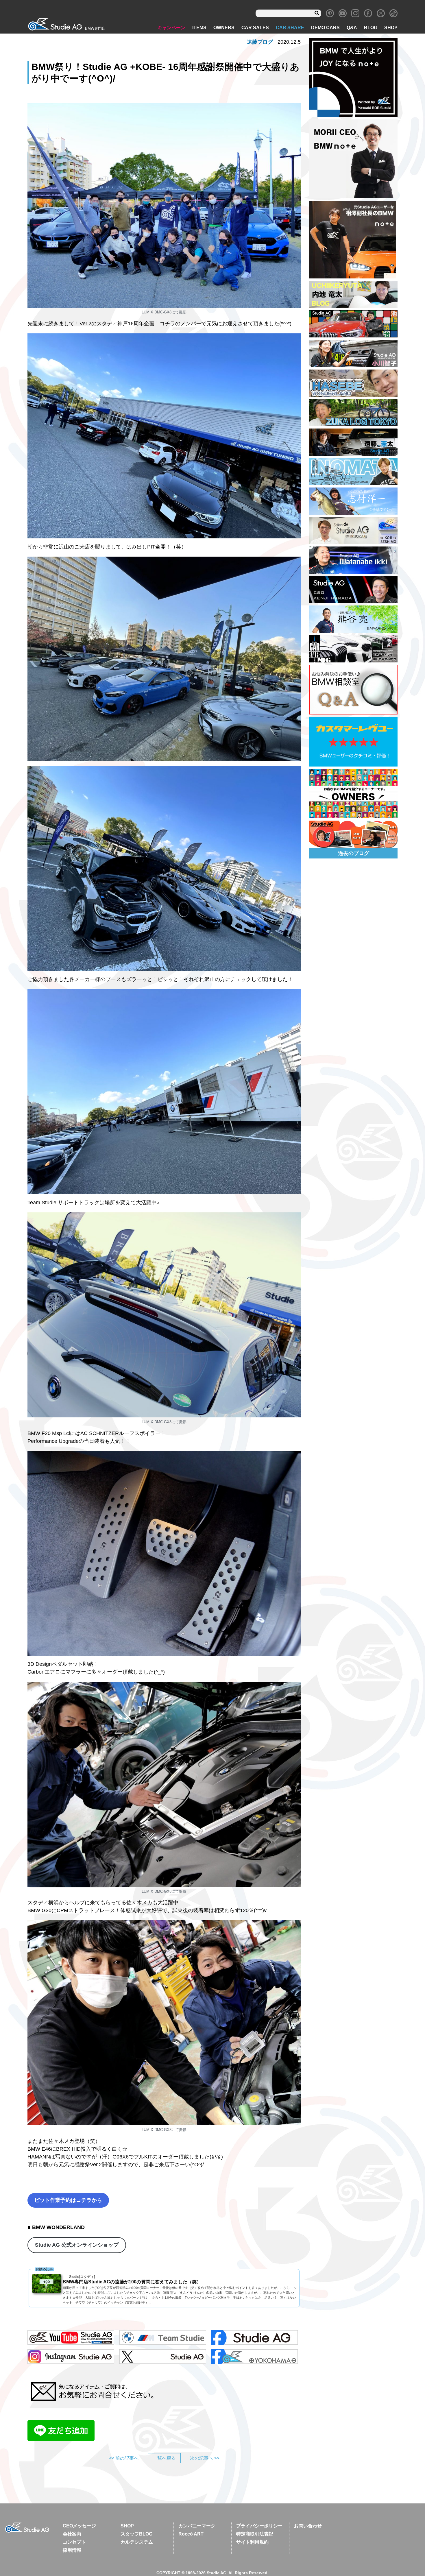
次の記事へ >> (205, 2458)
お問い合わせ (308, 2526)
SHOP (391, 28)
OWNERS (224, 28)
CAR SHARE (290, 28)
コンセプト (74, 2542)
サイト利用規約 (252, 2542)
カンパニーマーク (197, 2526)
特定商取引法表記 (255, 2534)
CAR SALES (255, 28)
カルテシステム (137, 2542)
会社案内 (72, 2534)
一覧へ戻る (164, 2458)
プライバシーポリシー (259, 2526)
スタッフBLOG (136, 2534)
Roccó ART (191, 2534)
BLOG (371, 28)
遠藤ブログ (260, 42)
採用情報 (72, 2550)
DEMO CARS (325, 28)
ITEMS (199, 28)
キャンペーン (171, 28)
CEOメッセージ (79, 2526)
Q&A (352, 28)
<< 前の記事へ (124, 2458)
